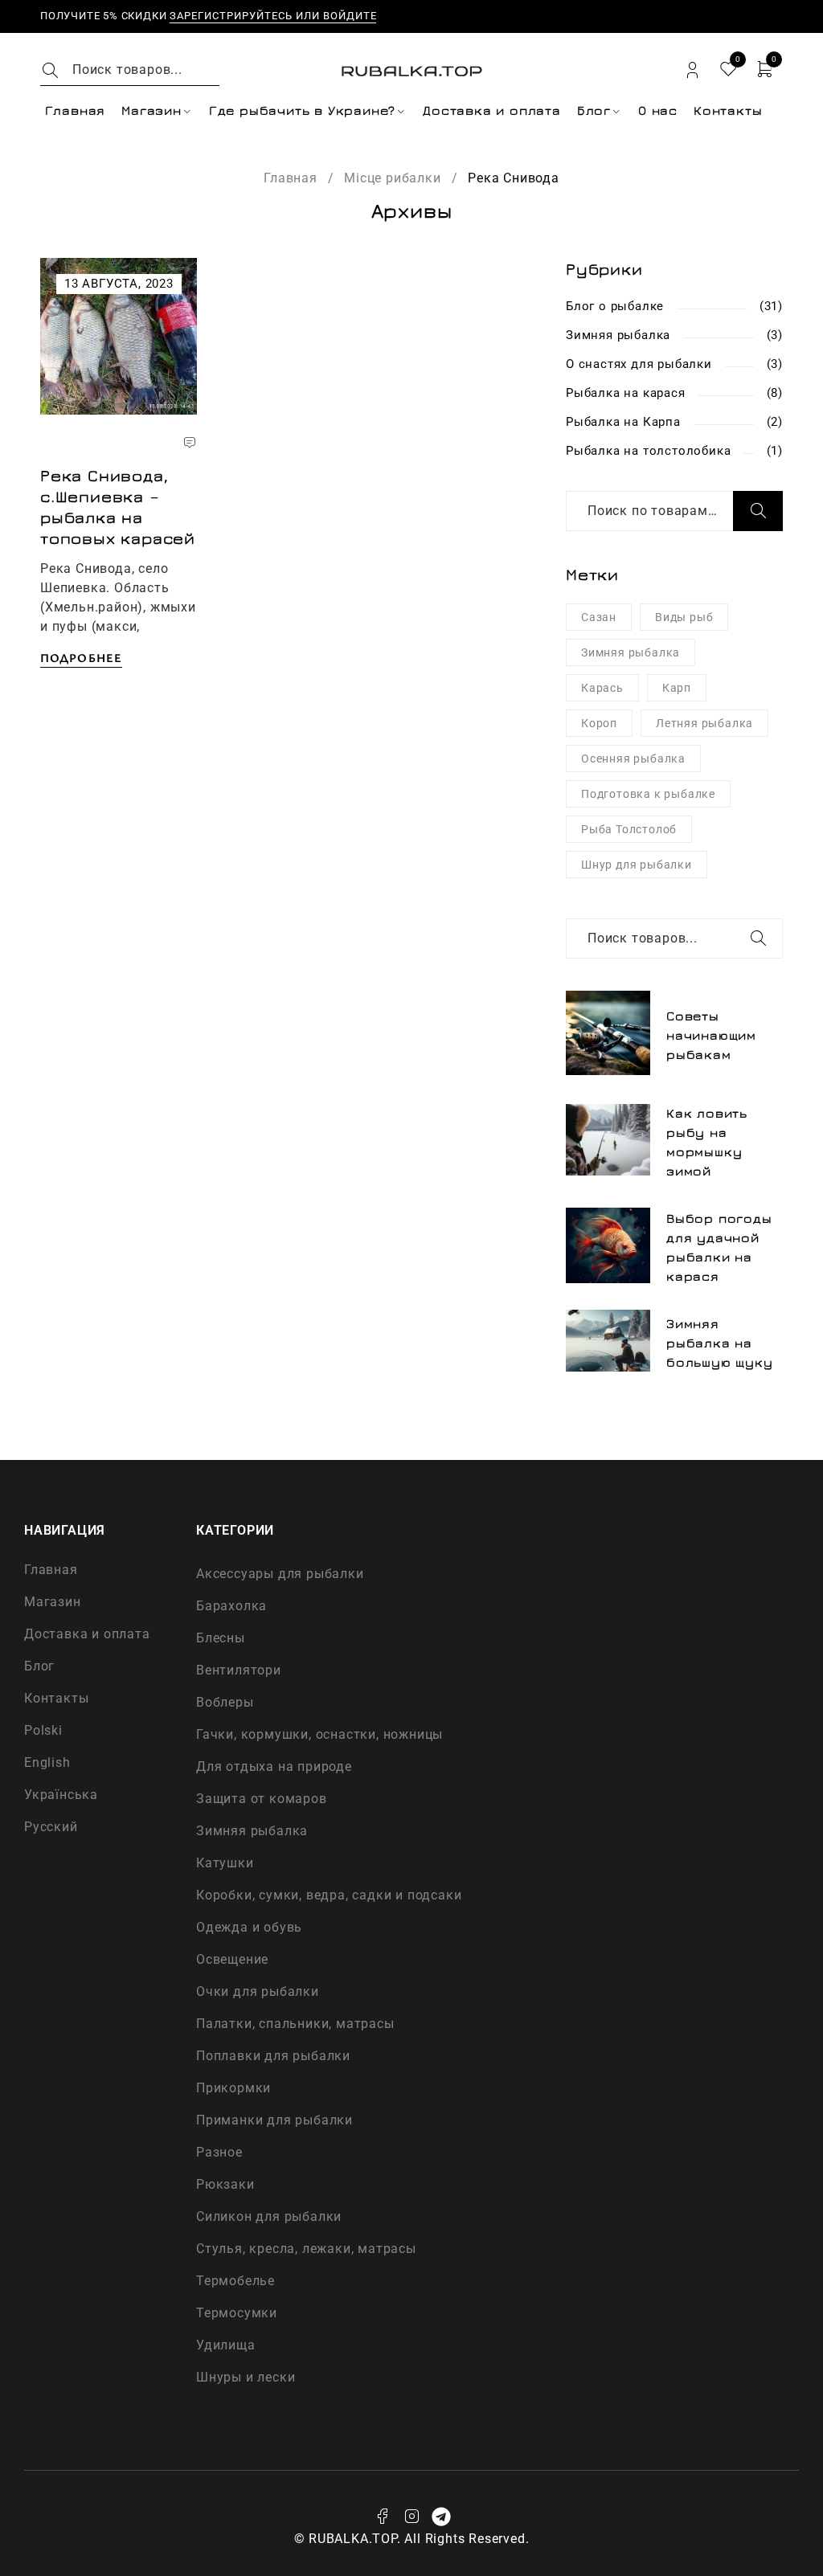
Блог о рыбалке (615, 306)
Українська (61, 1795)
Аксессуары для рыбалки (280, 1574)
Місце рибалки (392, 178)
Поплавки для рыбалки (273, 2056)
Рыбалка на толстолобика (648, 451)
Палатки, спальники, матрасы (295, 2024)
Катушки (225, 1863)
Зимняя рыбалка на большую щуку (720, 1343)
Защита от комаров (262, 1799)
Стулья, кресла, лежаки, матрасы (306, 2249)
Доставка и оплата (87, 1634)
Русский (51, 1827)
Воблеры (225, 1702)
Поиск (758, 511)
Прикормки (233, 2088)
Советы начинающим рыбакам (711, 1035)
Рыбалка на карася (626, 393)
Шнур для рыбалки (637, 865)
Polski (43, 1730)
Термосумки (237, 2313)
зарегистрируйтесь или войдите (273, 16)
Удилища (226, 2345)
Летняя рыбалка (704, 723)
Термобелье (235, 2281)
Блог (39, 1666)
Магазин (53, 1602)
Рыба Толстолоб (629, 829)
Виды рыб (684, 617)
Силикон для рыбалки (269, 2216)
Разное (219, 2152)
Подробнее (81, 657)
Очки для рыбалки (258, 1991)
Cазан (599, 617)
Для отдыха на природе (274, 1766)
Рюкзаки (225, 2184)
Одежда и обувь (249, 1927)
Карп (677, 688)
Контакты (56, 1698)
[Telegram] (441, 2517)
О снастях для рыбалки (639, 364)
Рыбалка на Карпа (623, 422)
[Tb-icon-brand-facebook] (382, 2517)
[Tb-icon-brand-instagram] (411, 2517)
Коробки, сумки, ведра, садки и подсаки (329, 1895)
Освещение (232, 1959)
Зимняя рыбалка (618, 335)
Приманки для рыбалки (274, 2120)
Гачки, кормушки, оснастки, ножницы (319, 1734)
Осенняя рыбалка (633, 758)
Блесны (221, 1638)
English (47, 1762)
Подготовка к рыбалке (648, 794)
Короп (599, 723)
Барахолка (231, 1606)
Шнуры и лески (246, 2377)
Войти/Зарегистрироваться (692, 70)
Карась (602, 688)
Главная (291, 178)
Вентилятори (239, 1670)
